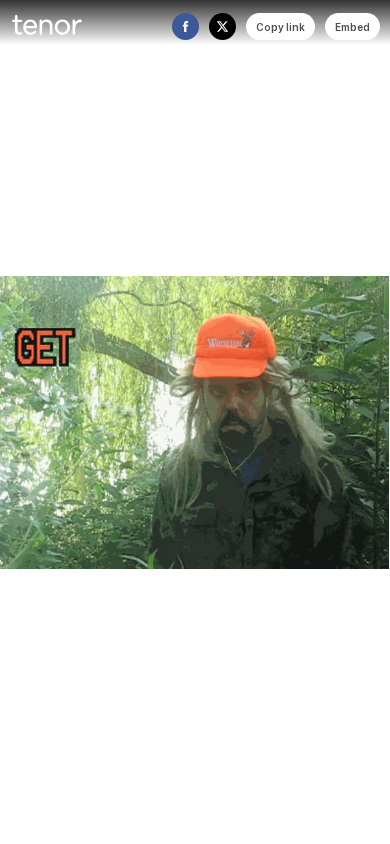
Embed (352, 27)
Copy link (280, 27)
